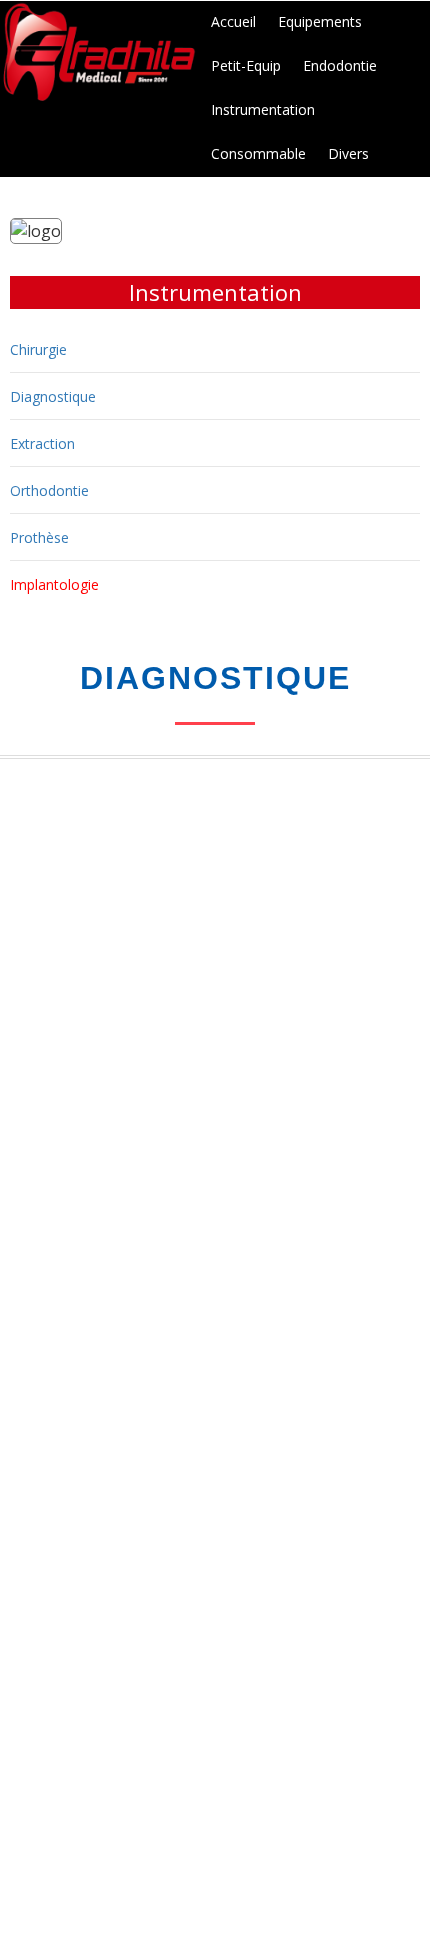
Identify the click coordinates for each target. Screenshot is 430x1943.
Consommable (258, 153)
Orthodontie (49, 490)
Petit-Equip (246, 65)
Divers (348, 153)
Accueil (233, 21)
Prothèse (39, 537)
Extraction (42, 443)
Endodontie (340, 65)
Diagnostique (53, 396)
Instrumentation (263, 109)
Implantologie (54, 584)
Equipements (320, 21)
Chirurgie (38, 349)
